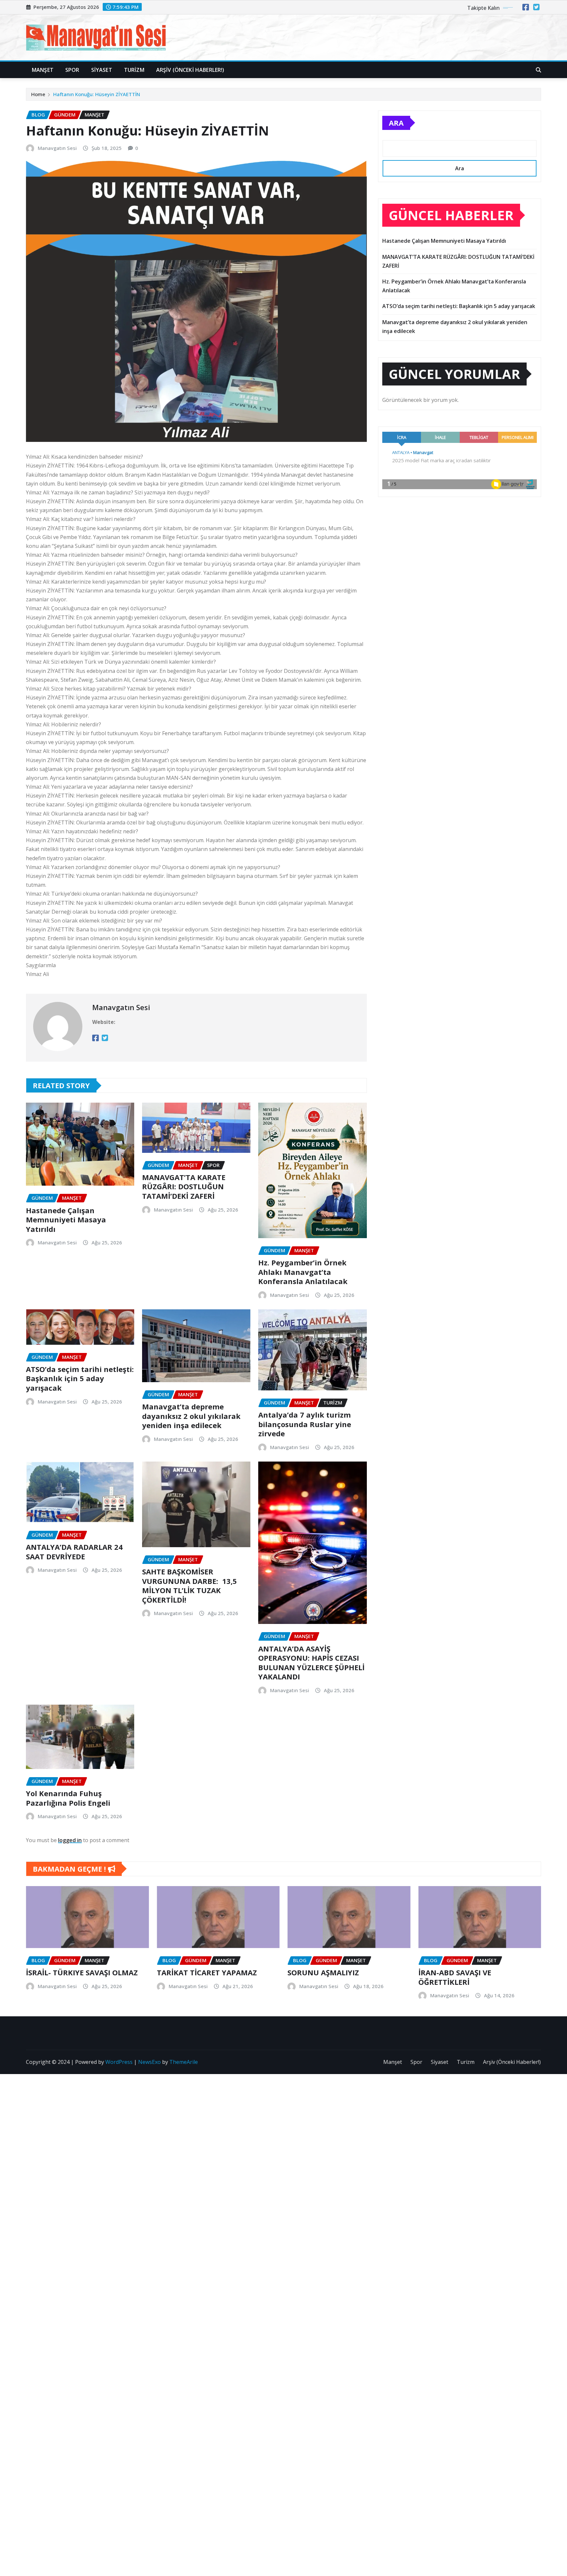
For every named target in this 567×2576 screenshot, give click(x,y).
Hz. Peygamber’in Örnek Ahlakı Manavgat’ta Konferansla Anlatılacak (303, 1272)
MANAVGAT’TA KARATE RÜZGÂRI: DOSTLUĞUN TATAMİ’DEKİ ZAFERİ (184, 1186)
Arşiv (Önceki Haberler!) (190, 70)
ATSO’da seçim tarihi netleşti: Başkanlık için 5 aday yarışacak (80, 1378)
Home (38, 94)
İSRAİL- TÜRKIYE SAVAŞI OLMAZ (82, 1972)
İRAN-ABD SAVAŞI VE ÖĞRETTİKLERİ (455, 1977)
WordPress (119, 2062)
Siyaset (102, 70)
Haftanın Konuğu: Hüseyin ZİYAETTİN (97, 94)
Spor (72, 70)
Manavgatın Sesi (57, 148)
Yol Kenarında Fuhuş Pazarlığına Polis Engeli (68, 1798)
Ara (396, 123)
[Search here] (538, 70)
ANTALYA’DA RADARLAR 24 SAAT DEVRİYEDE (74, 1552)
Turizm (134, 70)
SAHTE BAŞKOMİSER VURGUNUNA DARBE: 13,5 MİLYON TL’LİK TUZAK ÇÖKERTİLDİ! (189, 1586)
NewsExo (149, 2062)
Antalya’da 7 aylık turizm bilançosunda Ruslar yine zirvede (305, 1424)
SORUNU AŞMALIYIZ (323, 1972)
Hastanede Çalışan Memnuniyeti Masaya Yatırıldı (66, 1220)
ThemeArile (184, 2062)
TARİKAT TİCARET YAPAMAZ (207, 1972)
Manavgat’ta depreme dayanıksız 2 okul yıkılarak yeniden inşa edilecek (191, 1416)
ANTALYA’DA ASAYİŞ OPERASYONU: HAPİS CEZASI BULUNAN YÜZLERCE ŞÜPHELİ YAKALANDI (311, 1663)
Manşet (43, 70)
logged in (70, 1840)
